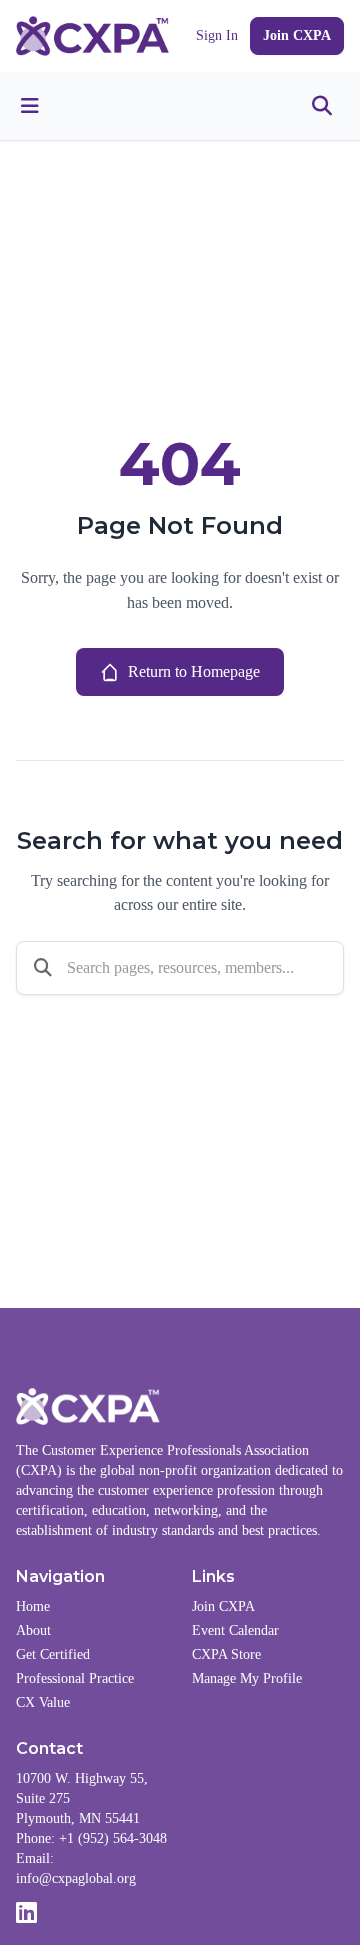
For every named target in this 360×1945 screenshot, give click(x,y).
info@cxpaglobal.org (76, 1878)
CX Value (43, 1702)
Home (33, 1606)
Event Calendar (235, 1630)
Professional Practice (75, 1678)
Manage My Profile (247, 1678)
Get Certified (53, 1654)
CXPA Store (226, 1654)
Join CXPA (297, 35)
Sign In (217, 35)
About (33, 1630)
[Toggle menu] (30, 106)
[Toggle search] (322, 106)
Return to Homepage (194, 671)
